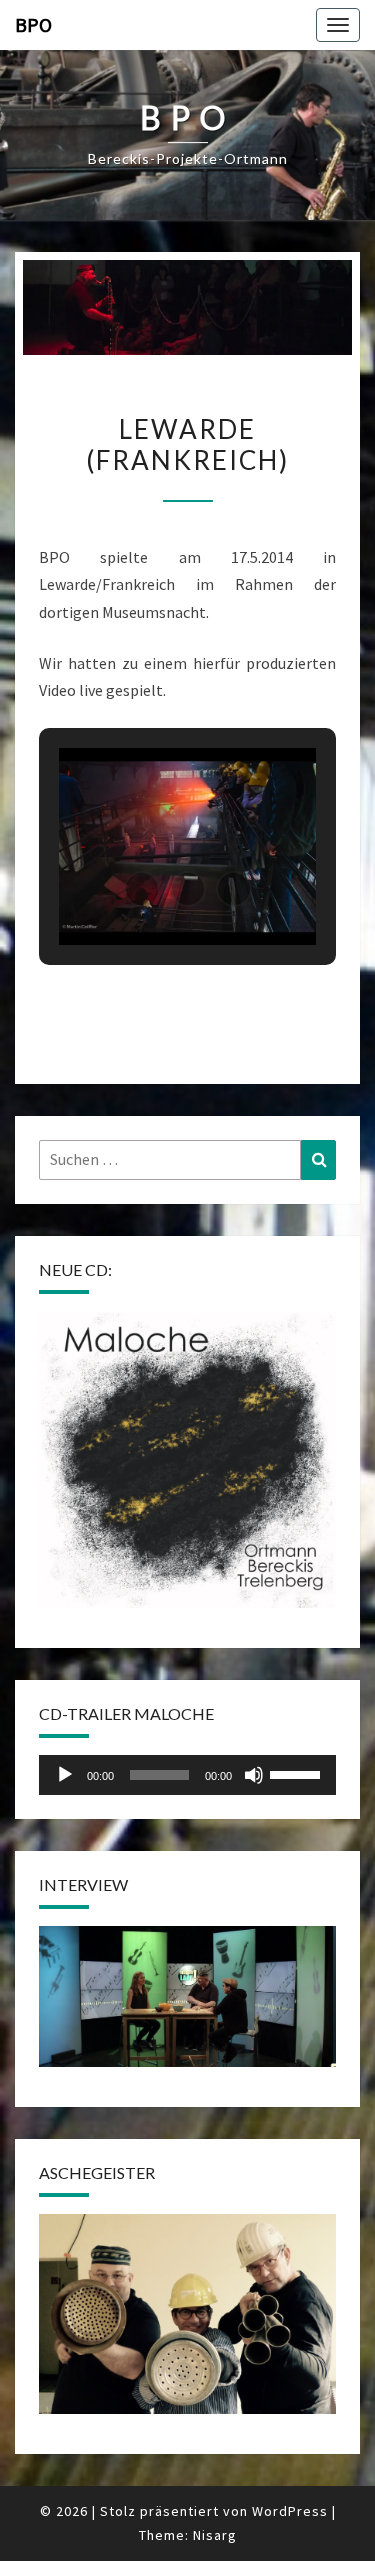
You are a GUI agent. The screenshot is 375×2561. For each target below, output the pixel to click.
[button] (142, 889)
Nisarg (215, 2535)
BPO (33, 24)
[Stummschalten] (254, 1775)
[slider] (298, 1773)
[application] (187, 1775)
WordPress (290, 2511)
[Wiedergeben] (65, 1775)
